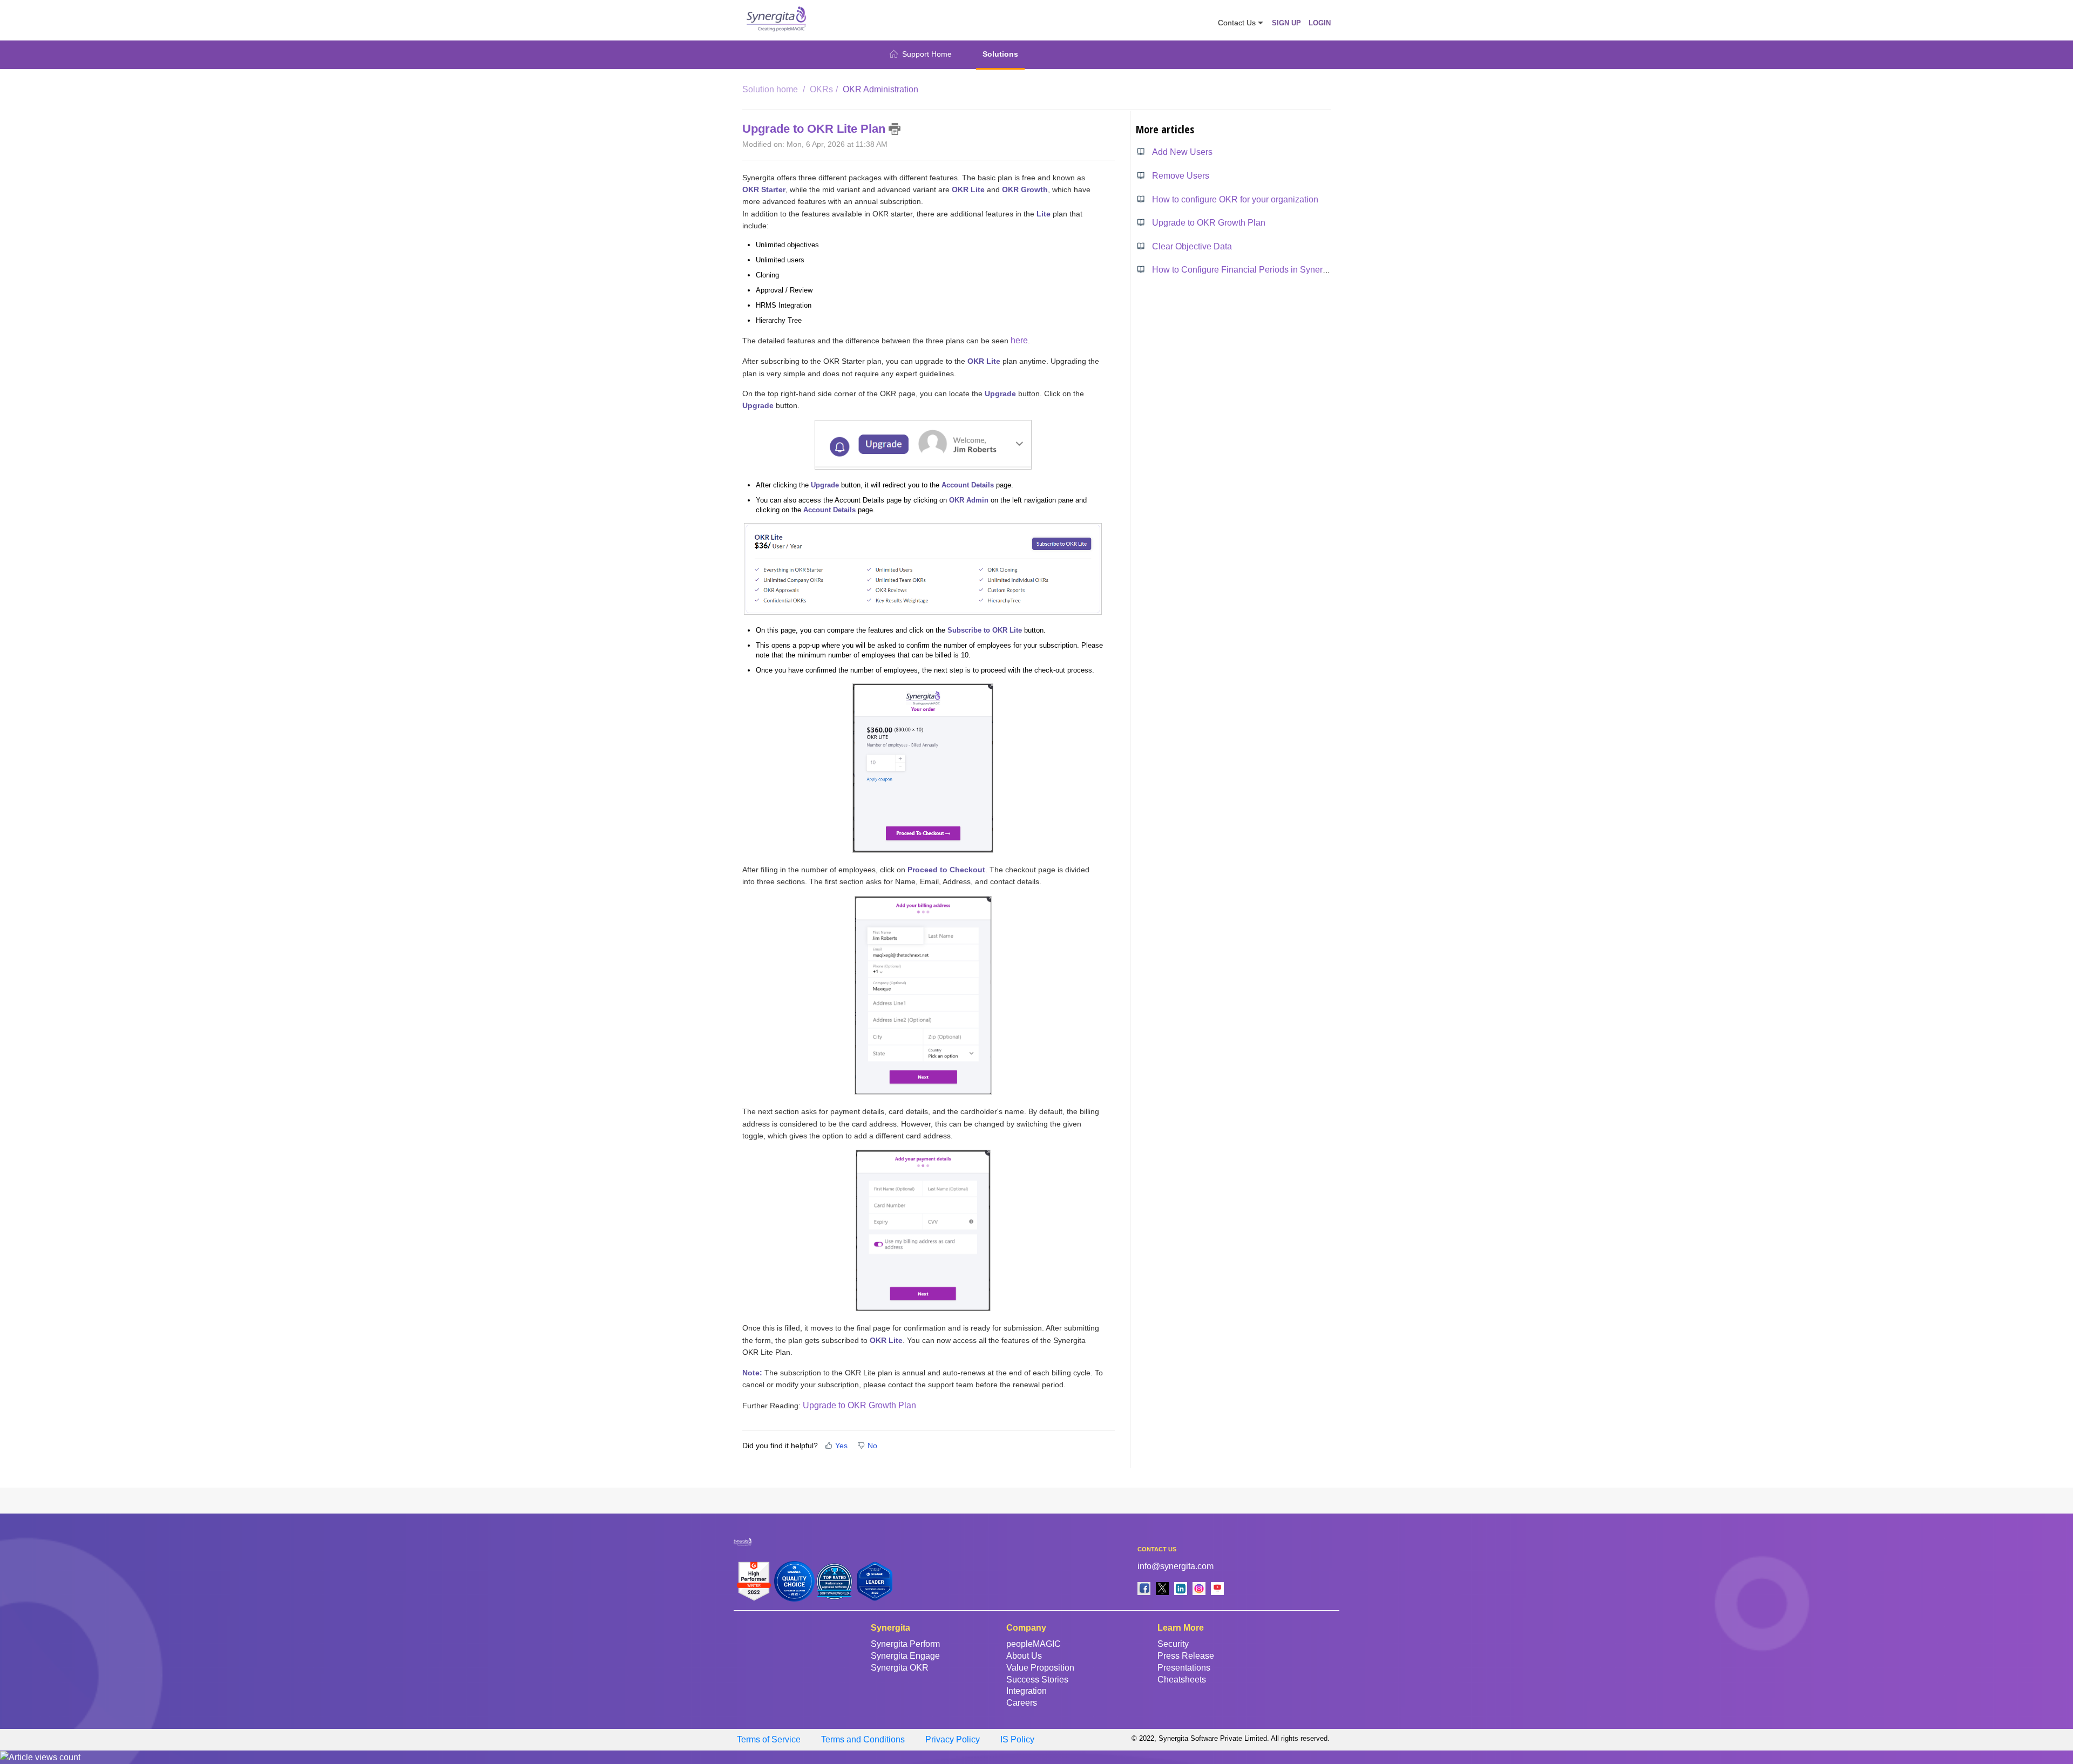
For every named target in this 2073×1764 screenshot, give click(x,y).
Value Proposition (1040, 1668)
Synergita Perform (905, 1644)
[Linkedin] (1181, 1588)
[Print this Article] (895, 129)
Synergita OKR (900, 1668)
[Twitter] (1162, 1588)
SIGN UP (1286, 23)
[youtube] (1217, 1588)
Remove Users (1181, 176)
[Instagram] (1199, 1588)
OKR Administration (880, 89)
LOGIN (1320, 23)
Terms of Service (769, 1739)
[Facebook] (1144, 1588)
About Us (1024, 1656)
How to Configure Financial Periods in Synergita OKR (1255, 270)
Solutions (1000, 54)
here (1019, 340)
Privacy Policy (953, 1739)
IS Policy (1017, 1739)
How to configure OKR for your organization (1235, 199)
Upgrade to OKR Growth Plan (859, 1405)
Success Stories (1037, 1680)
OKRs (821, 89)
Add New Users (1182, 152)
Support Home (927, 54)
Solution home (771, 89)
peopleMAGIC (1034, 1644)
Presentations (1184, 1668)
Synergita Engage (905, 1656)
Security (1173, 1644)
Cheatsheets (1182, 1680)
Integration (1027, 1691)
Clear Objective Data (1192, 246)
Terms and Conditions (863, 1739)
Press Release (1186, 1656)
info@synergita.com (1176, 1566)
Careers (1022, 1703)
